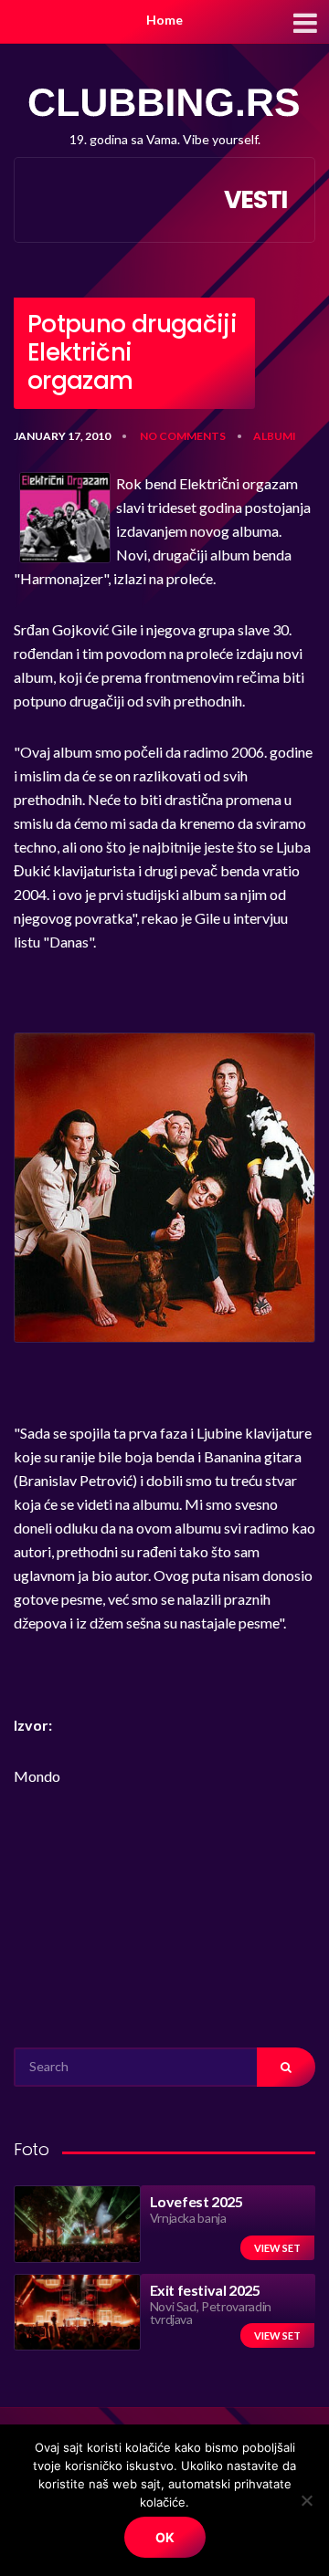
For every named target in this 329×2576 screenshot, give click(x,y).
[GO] (286, 2067)
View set (277, 2248)
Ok (165, 2537)
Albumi (275, 436)
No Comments (183, 436)
